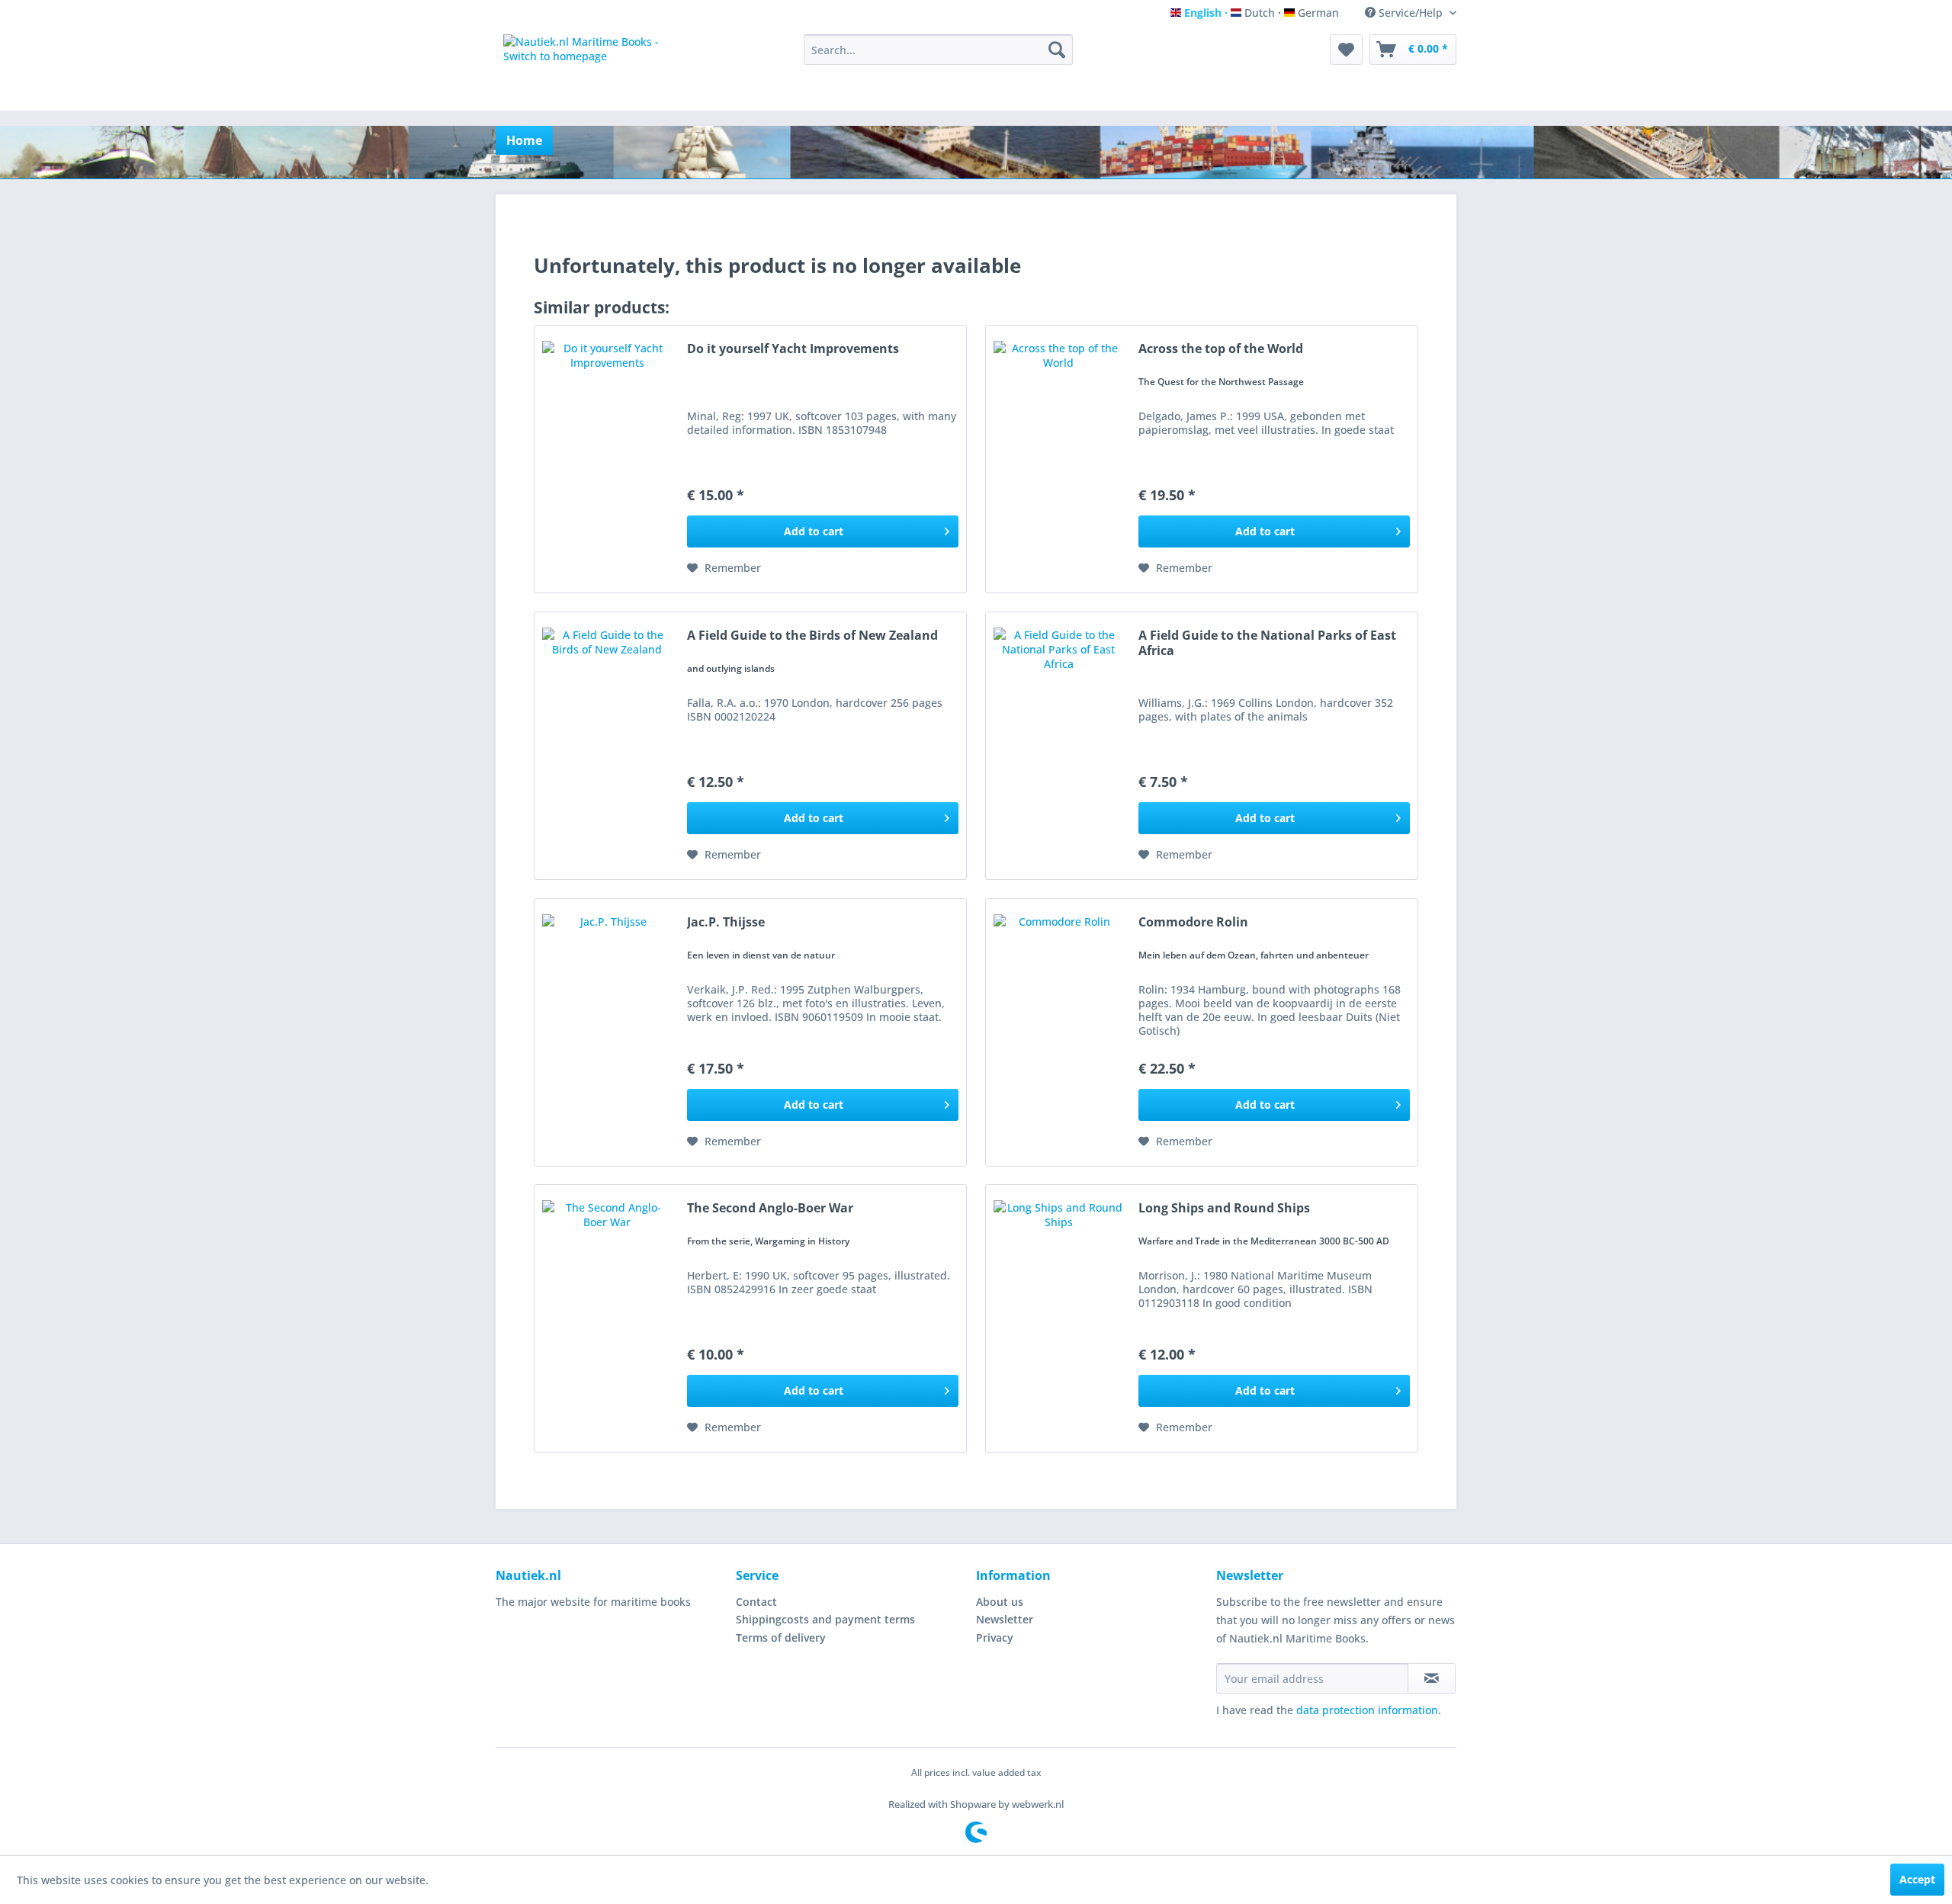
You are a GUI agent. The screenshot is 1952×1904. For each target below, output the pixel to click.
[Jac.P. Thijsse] (607, 1032)
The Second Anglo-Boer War (770, 1208)
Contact (756, 1602)
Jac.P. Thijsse (726, 922)
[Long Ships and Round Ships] (1058, 1318)
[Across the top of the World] (1058, 459)
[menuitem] (938, 50)
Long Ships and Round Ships (1224, 1208)
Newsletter (1005, 1619)
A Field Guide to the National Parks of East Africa (1267, 643)
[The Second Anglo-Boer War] (607, 1318)
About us (1000, 1602)
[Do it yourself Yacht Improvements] (607, 459)
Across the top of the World (1221, 349)
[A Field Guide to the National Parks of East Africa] (1058, 746)
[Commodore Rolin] (1058, 1032)
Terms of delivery (781, 1638)
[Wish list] (1346, 50)
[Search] (1057, 50)
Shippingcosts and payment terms (825, 1619)
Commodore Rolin (1193, 922)
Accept (1917, 1879)
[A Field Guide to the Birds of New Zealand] (607, 746)
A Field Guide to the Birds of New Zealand (812, 636)
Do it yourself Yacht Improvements (793, 349)
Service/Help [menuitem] (1411, 13)
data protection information (1367, 1710)
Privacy (995, 1638)
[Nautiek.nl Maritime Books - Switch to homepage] (597, 69)
